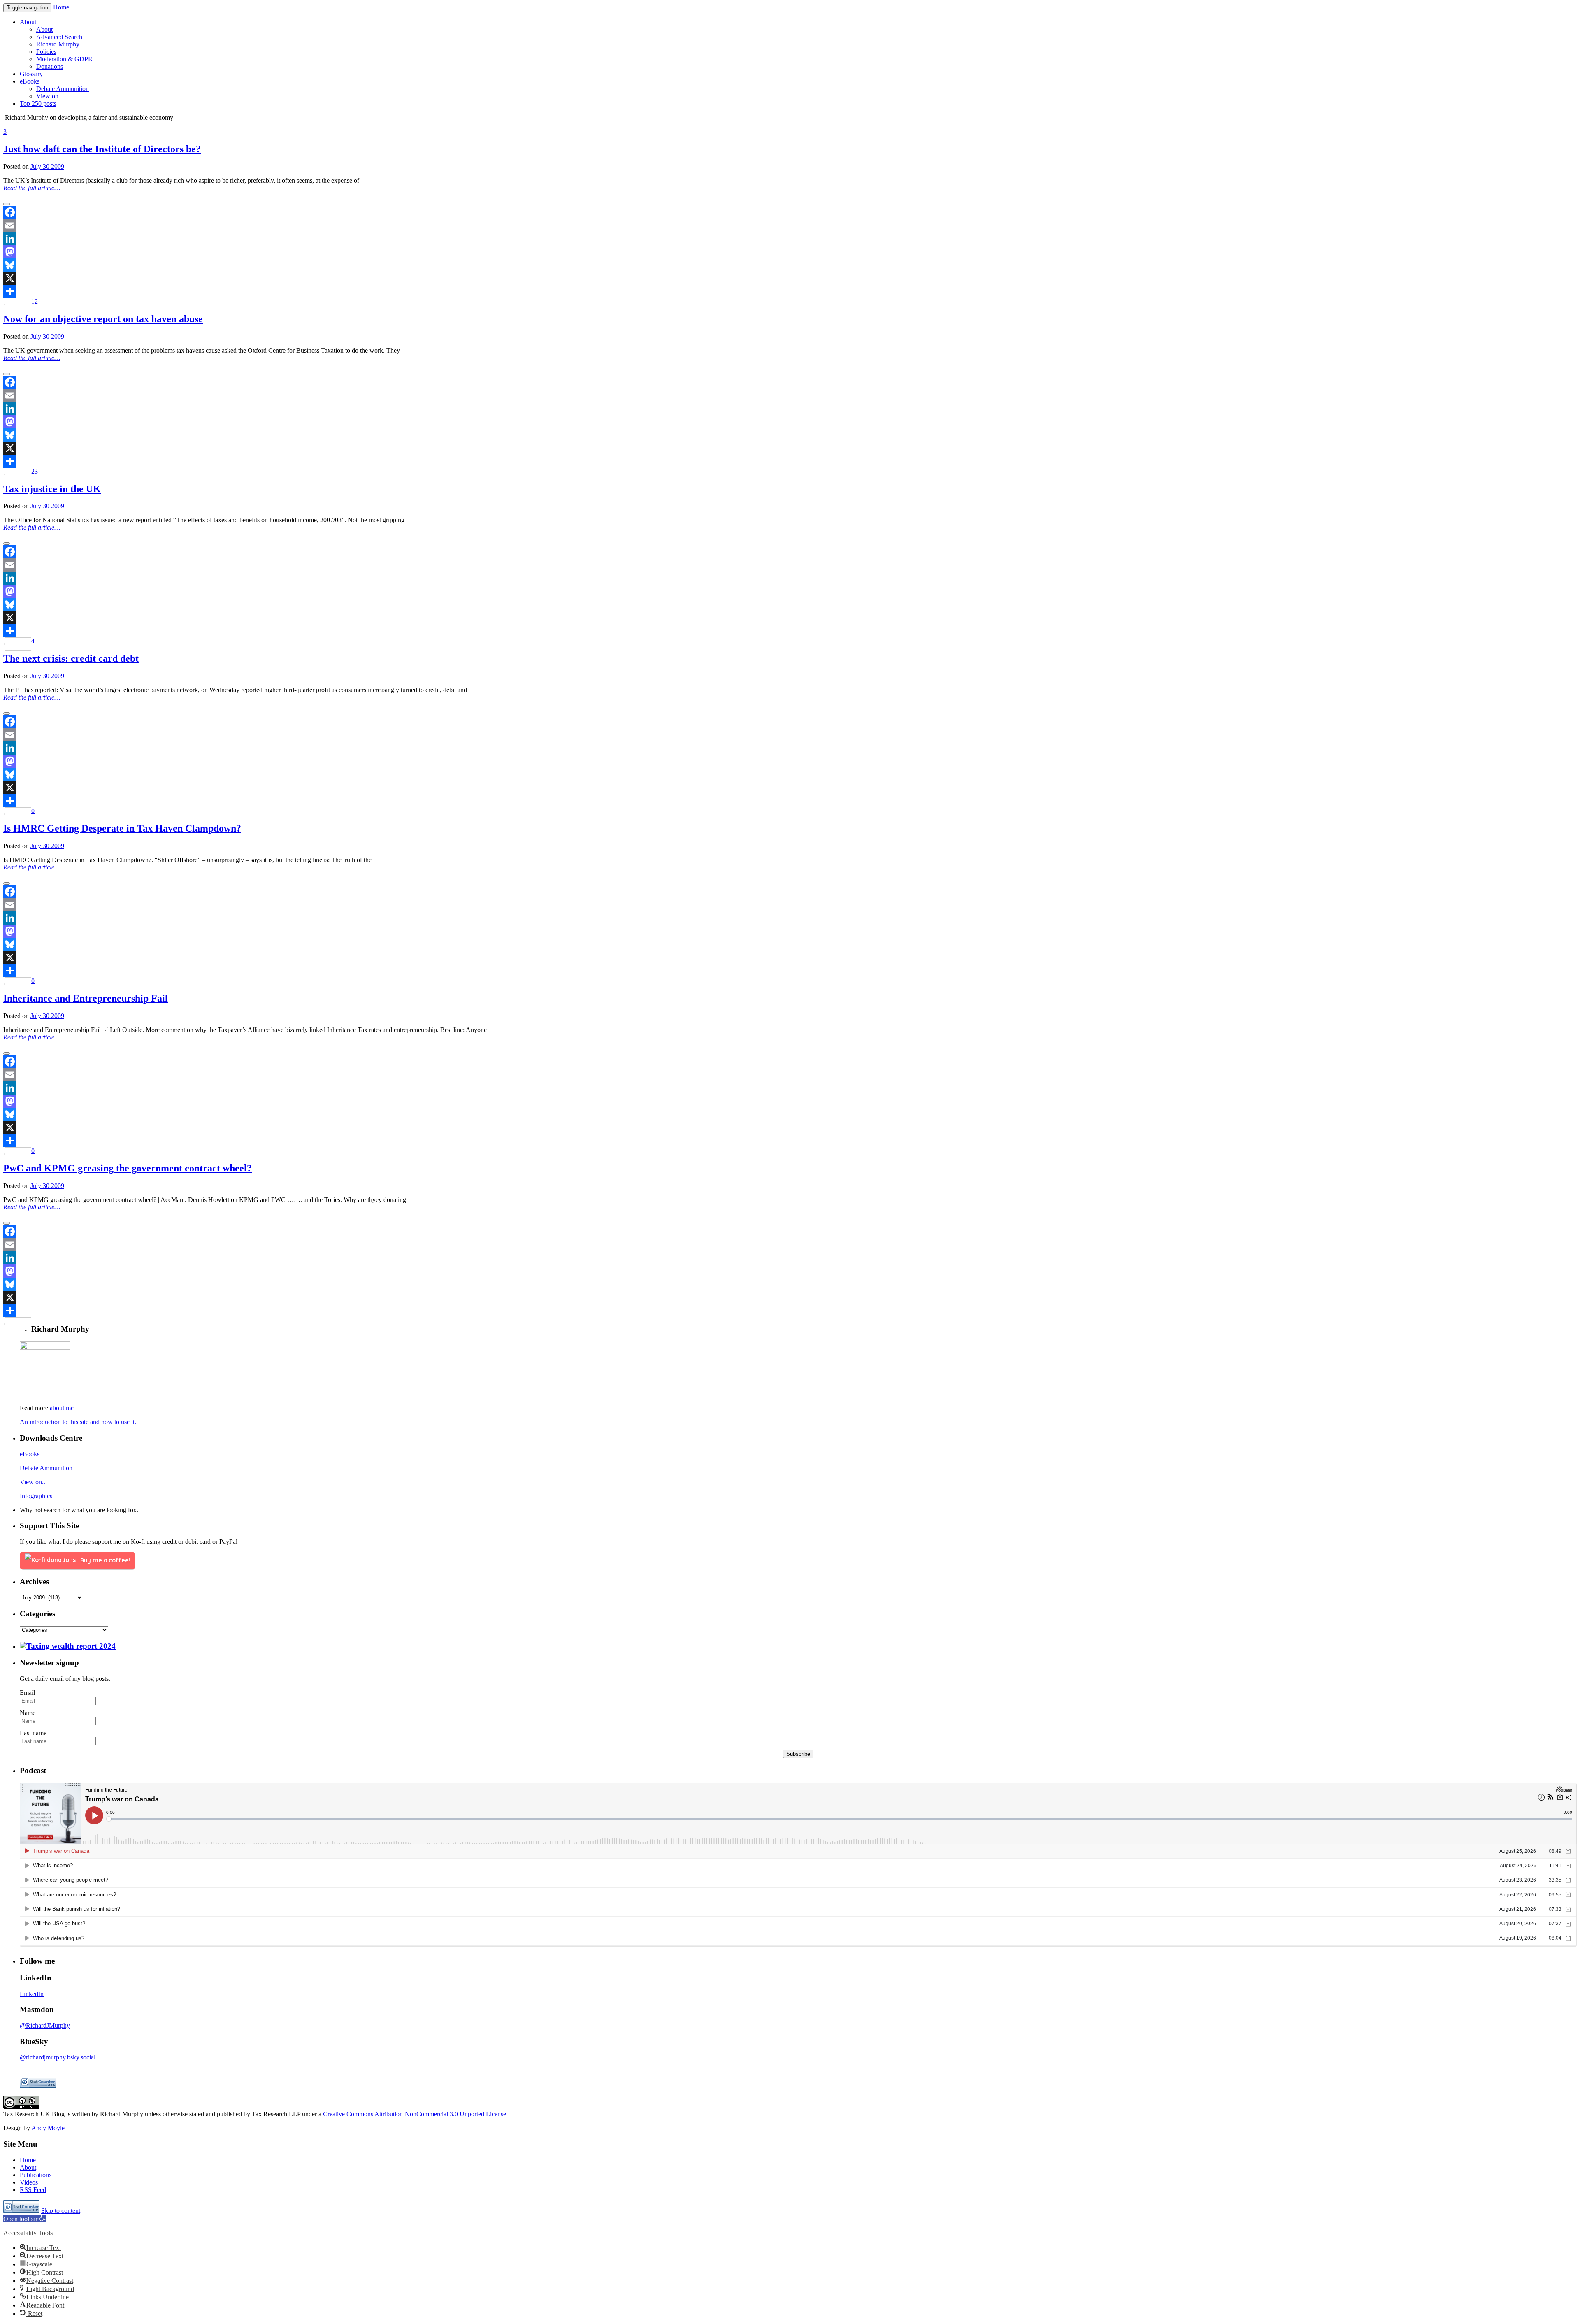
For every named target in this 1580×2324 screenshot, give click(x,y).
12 (35, 301)
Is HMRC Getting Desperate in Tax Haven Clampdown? (122, 828)
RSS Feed (33, 2190)
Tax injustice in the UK (52, 489)
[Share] (790, 291)
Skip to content (61, 2211)
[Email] (790, 225)
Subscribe (798, 1754)
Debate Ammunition (46, 1468)
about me (62, 1408)
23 (35, 471)
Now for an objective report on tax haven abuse (103, 319)
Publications (36, 2175)
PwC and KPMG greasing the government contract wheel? (128, 1168)
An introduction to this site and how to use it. (78, 1422)
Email (27, 1693)
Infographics (36, 1496)
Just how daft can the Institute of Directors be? (102, 149)
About (28, 2167)
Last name (33, 1733)
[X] (790, 278)
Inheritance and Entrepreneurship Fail (86, 998)
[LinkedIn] (790, 239)
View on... (33, 1482)
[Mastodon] (790, 252)
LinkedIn (32, 1994)
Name (28, 1713)
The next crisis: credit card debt (71, 658)
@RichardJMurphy (45, 2025)
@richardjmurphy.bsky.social (58, 2057)
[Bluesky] (790, 265)
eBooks (30, 1454)
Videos (29, 2182)
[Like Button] (7, 204)
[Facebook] (790, 212)
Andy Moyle (48, 2128)
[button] (24, 2219)
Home (61, 7)
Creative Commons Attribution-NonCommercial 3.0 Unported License (415, 2114)
